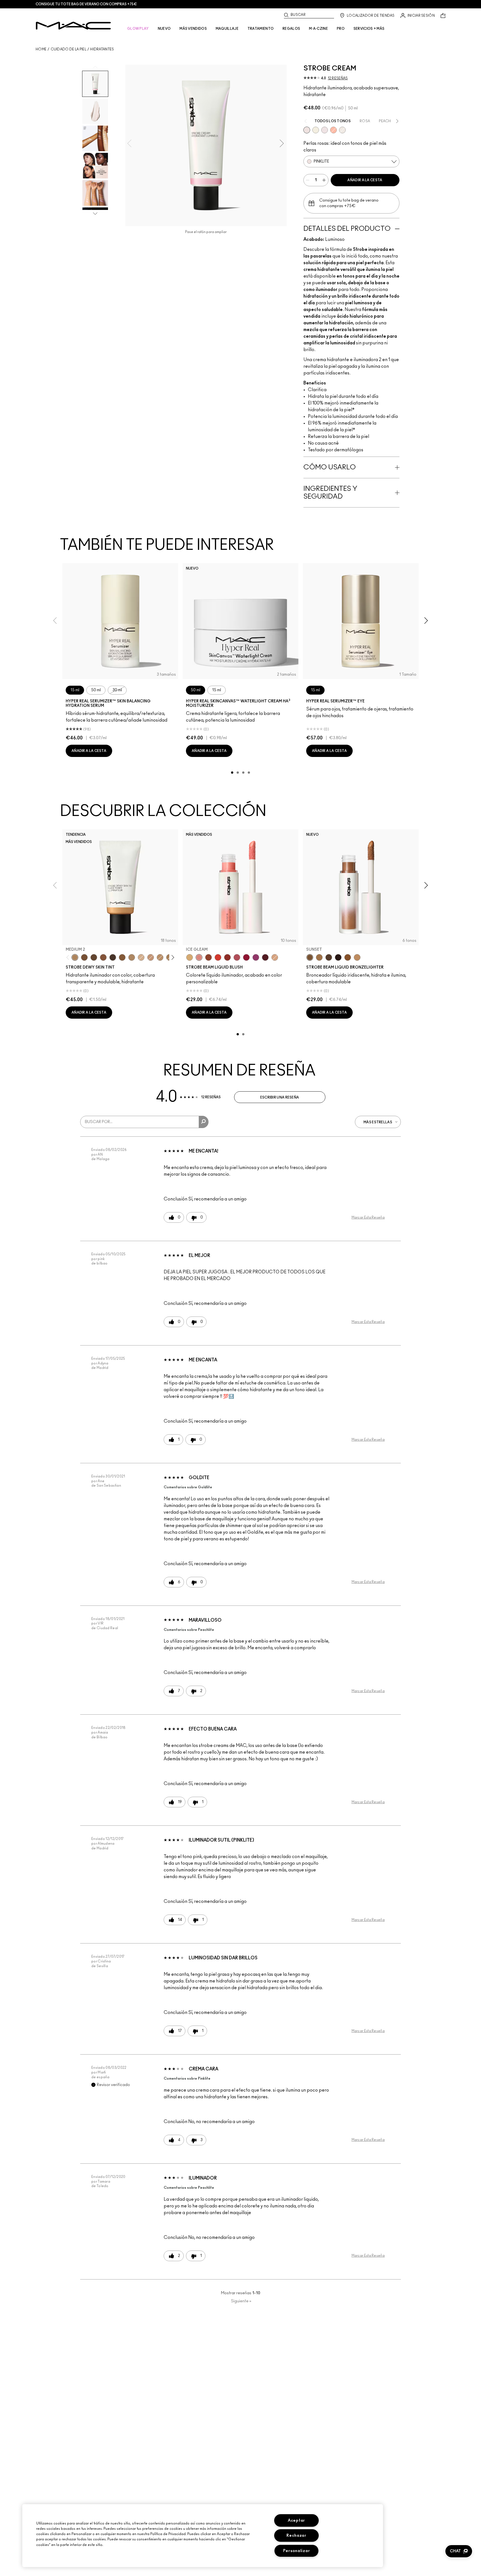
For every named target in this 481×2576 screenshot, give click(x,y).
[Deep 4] (84, 957)
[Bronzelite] (342, 130)
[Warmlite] (348, 957)
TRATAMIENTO (261, 29)
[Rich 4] (113, 957)
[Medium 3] (132, 957)
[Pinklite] (307, 130)
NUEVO (164, 29)
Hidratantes (102, 49)
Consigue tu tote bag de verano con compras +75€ (86, 4)
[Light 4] (151, 957)
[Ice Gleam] (199, 957)
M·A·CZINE (318, 29)
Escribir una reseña (280, 1097)
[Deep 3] (103, 957)
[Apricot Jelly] (218, 957)
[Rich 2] (94, 957)
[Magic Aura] (256, 957)
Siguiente (241, 2301)
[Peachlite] (333, 130)
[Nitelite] (237, 957)
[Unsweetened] (227, 957)
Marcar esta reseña (368, 1217)
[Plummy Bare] (265, 957)
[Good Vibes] (246, 957)
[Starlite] (275, 957)
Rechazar (296, 2535)
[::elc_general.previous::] (69, 958)
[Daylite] (329, 957)
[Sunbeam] (338, 957)
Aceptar (296, 2520)
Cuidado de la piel (68, 49)
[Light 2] (141, 957)
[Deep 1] (122, 957)
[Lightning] (190, 957)
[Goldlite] (316, 130)
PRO (341, 29)
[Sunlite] (357, 957)
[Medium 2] (75, 957)
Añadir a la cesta (365, 180)
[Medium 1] (160, 957)
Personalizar (297, 2551)
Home (41, 49)
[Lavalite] (208, 957)
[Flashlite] (319, 957)
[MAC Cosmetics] (73, 26)
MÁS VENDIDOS (193, 29)
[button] (459, 2551)
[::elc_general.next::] (172, 958)
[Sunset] (310, 957)
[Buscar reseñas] (204, 1122)
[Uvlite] (325, 130)
